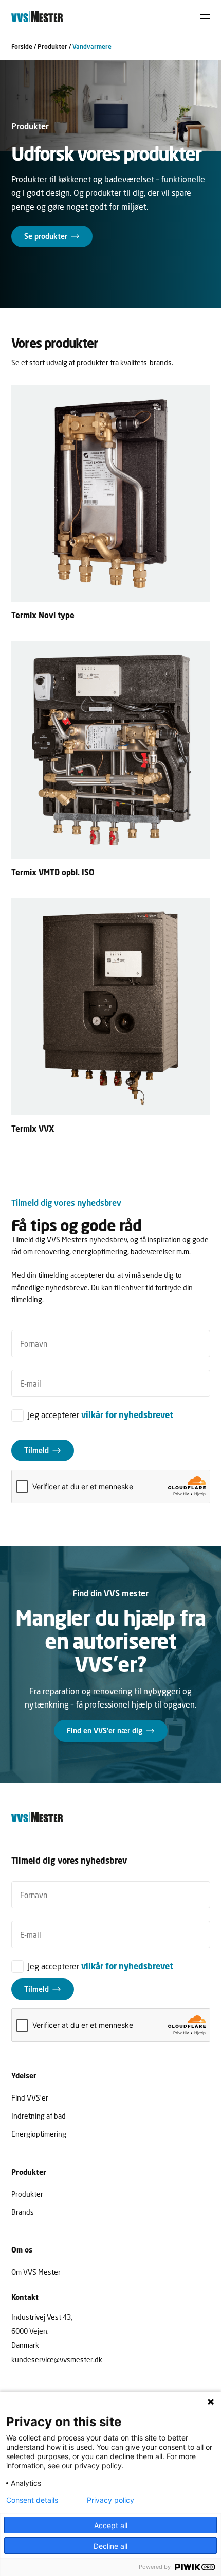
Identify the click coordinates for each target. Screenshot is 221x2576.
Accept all (111, 2525)
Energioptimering (39, 2134)
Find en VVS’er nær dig (105, 1730)
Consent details (32, 2500)
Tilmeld (36, 1450)
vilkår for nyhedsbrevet (127, 1415)
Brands (23, 2212)
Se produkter (46, 236)
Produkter (52, 47)
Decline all (110, 2546)
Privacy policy (110, 2500)
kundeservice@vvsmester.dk (57, 2359)
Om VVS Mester (36, 2272)
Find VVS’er (30, 2098)
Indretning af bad (39, 2116)
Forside (22, 47)
